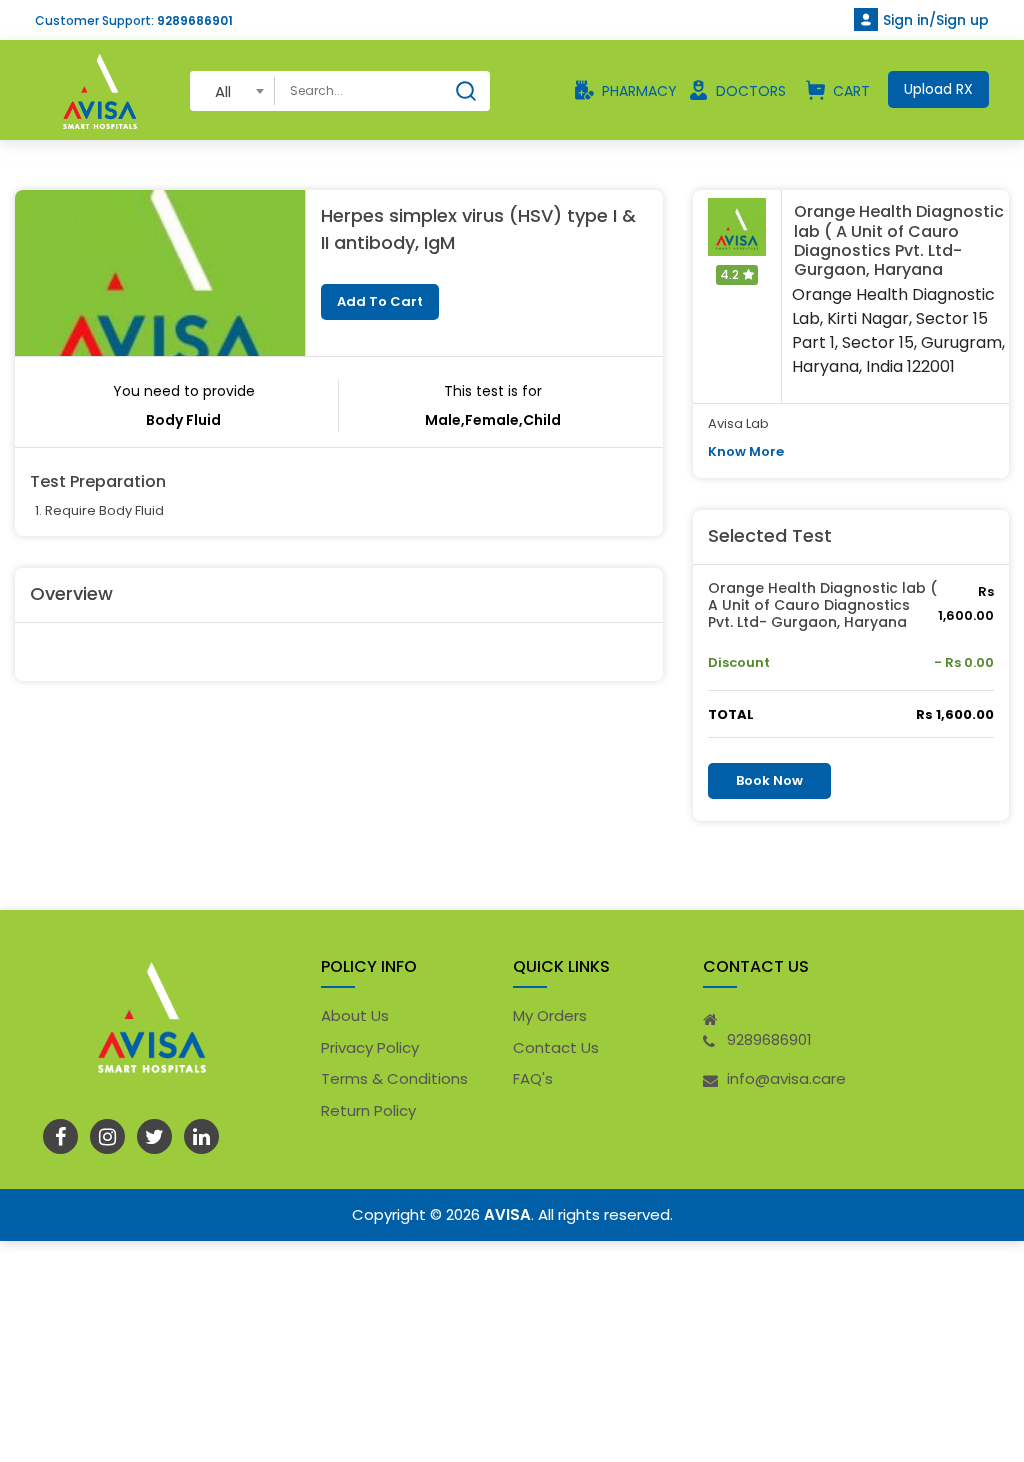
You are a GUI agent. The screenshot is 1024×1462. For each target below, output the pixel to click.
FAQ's (533, 1078)
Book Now (769, 780)
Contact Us (556, 1047)
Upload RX (938, 89)
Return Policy (368, 1110)
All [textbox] (223, 91)
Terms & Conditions (394, 1078)
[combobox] (232, 90)
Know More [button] (746, 451)
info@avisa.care (786, 1078)
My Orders (550, 1015)
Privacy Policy (370, 1047)
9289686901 (195, 20)
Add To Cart (380, 301)
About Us (355, 1015)
